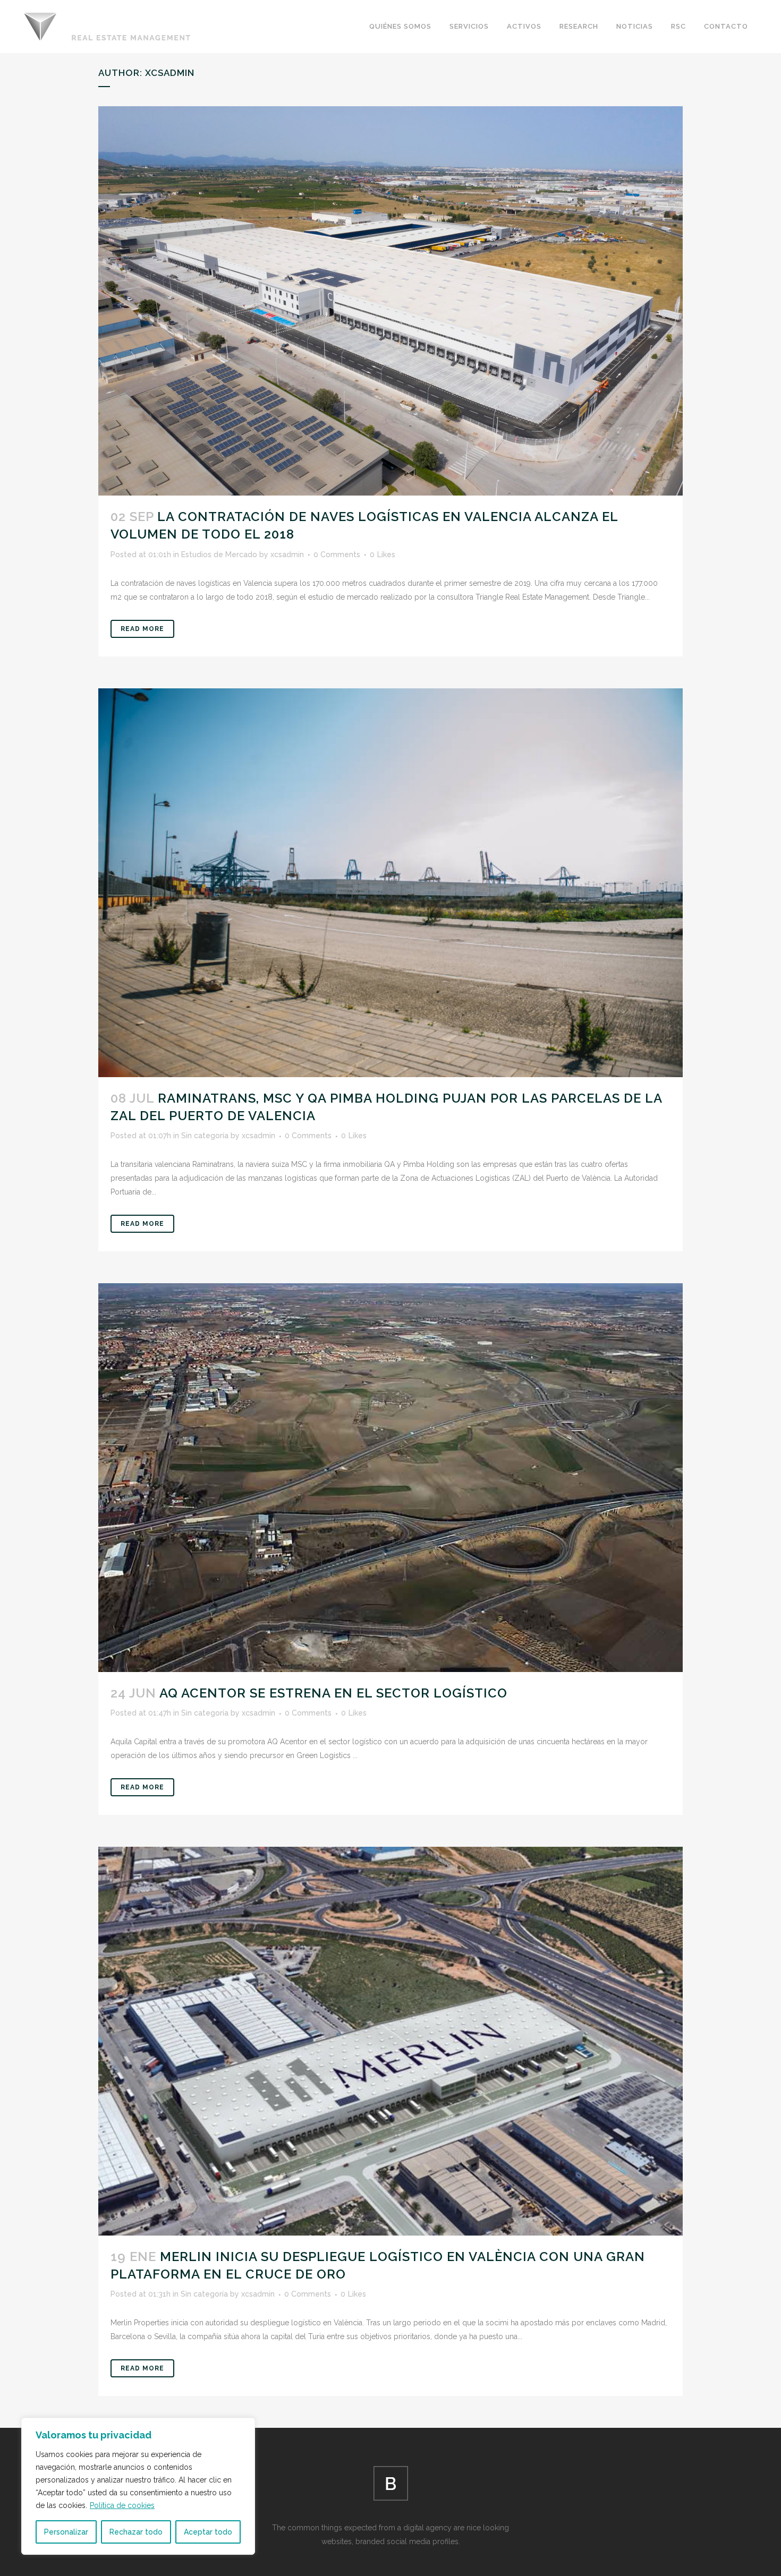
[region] (138, 2486)
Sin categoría (205, 1136)
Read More (142, 629)
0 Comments (337, 555)
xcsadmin (287, 555)
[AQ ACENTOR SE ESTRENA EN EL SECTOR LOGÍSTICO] (390, 1478)
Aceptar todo (208, 2532)
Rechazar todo (136, 2532)
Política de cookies (122, 2505)
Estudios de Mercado (219, 555)
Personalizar (66, 2532)
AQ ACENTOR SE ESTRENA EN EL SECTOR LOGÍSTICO (333, 1693)
